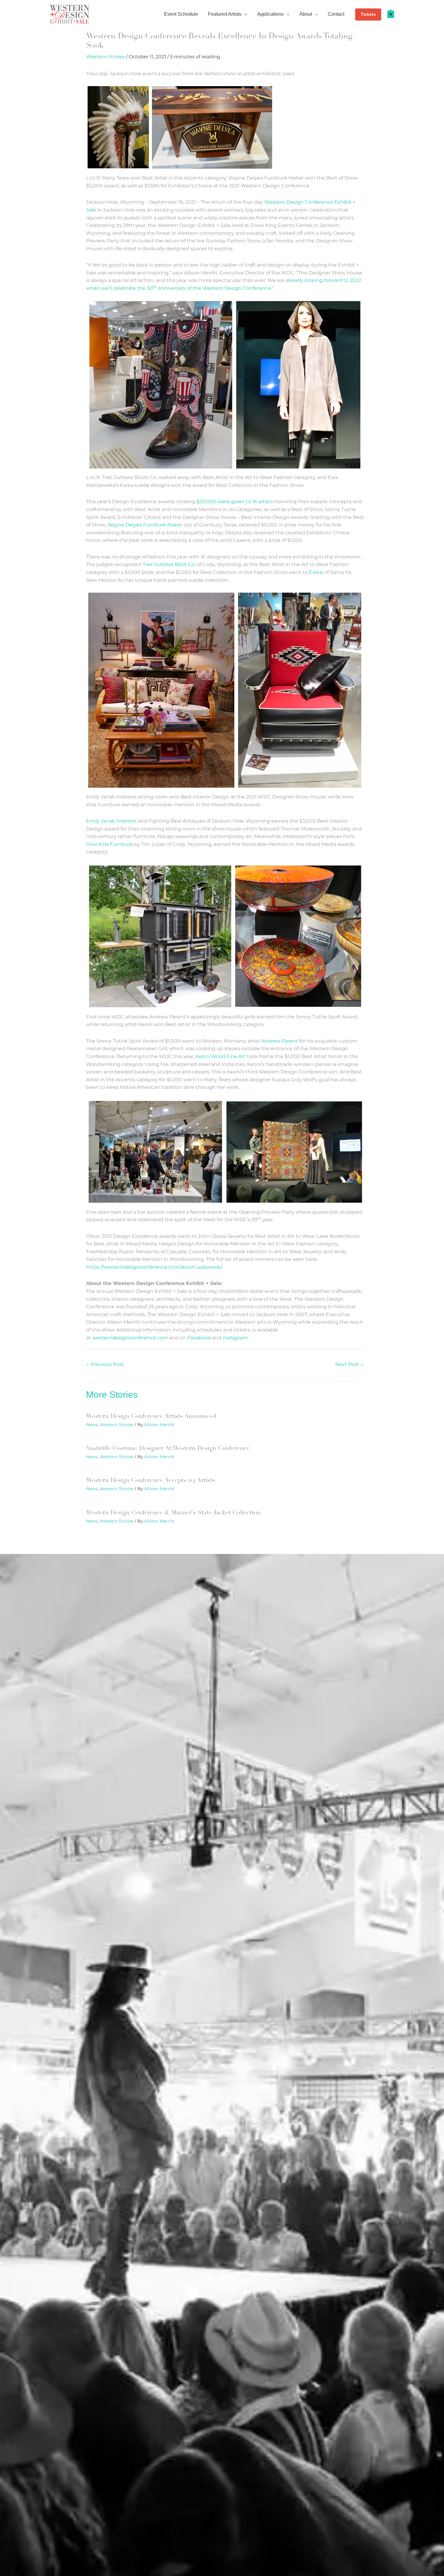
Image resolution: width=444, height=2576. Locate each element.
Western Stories (105, 57)
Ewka (316, 572)
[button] (244, 14)
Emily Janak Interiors (111, 821)
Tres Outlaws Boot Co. (169, 564)
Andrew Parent (280, 1041)
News (92, 1425)
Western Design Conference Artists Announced (151, 1416)
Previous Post (105, 1364)
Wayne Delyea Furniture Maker (145, 525)
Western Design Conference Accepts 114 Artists (151, 1480)
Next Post (349, 1364)
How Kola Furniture (109, 844)
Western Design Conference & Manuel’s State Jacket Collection (173, 1512)
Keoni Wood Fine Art (221, 1056)
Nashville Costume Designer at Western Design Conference (168, 1448)
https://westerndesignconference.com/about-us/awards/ (154, 1267)
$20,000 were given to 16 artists (235, 502)
